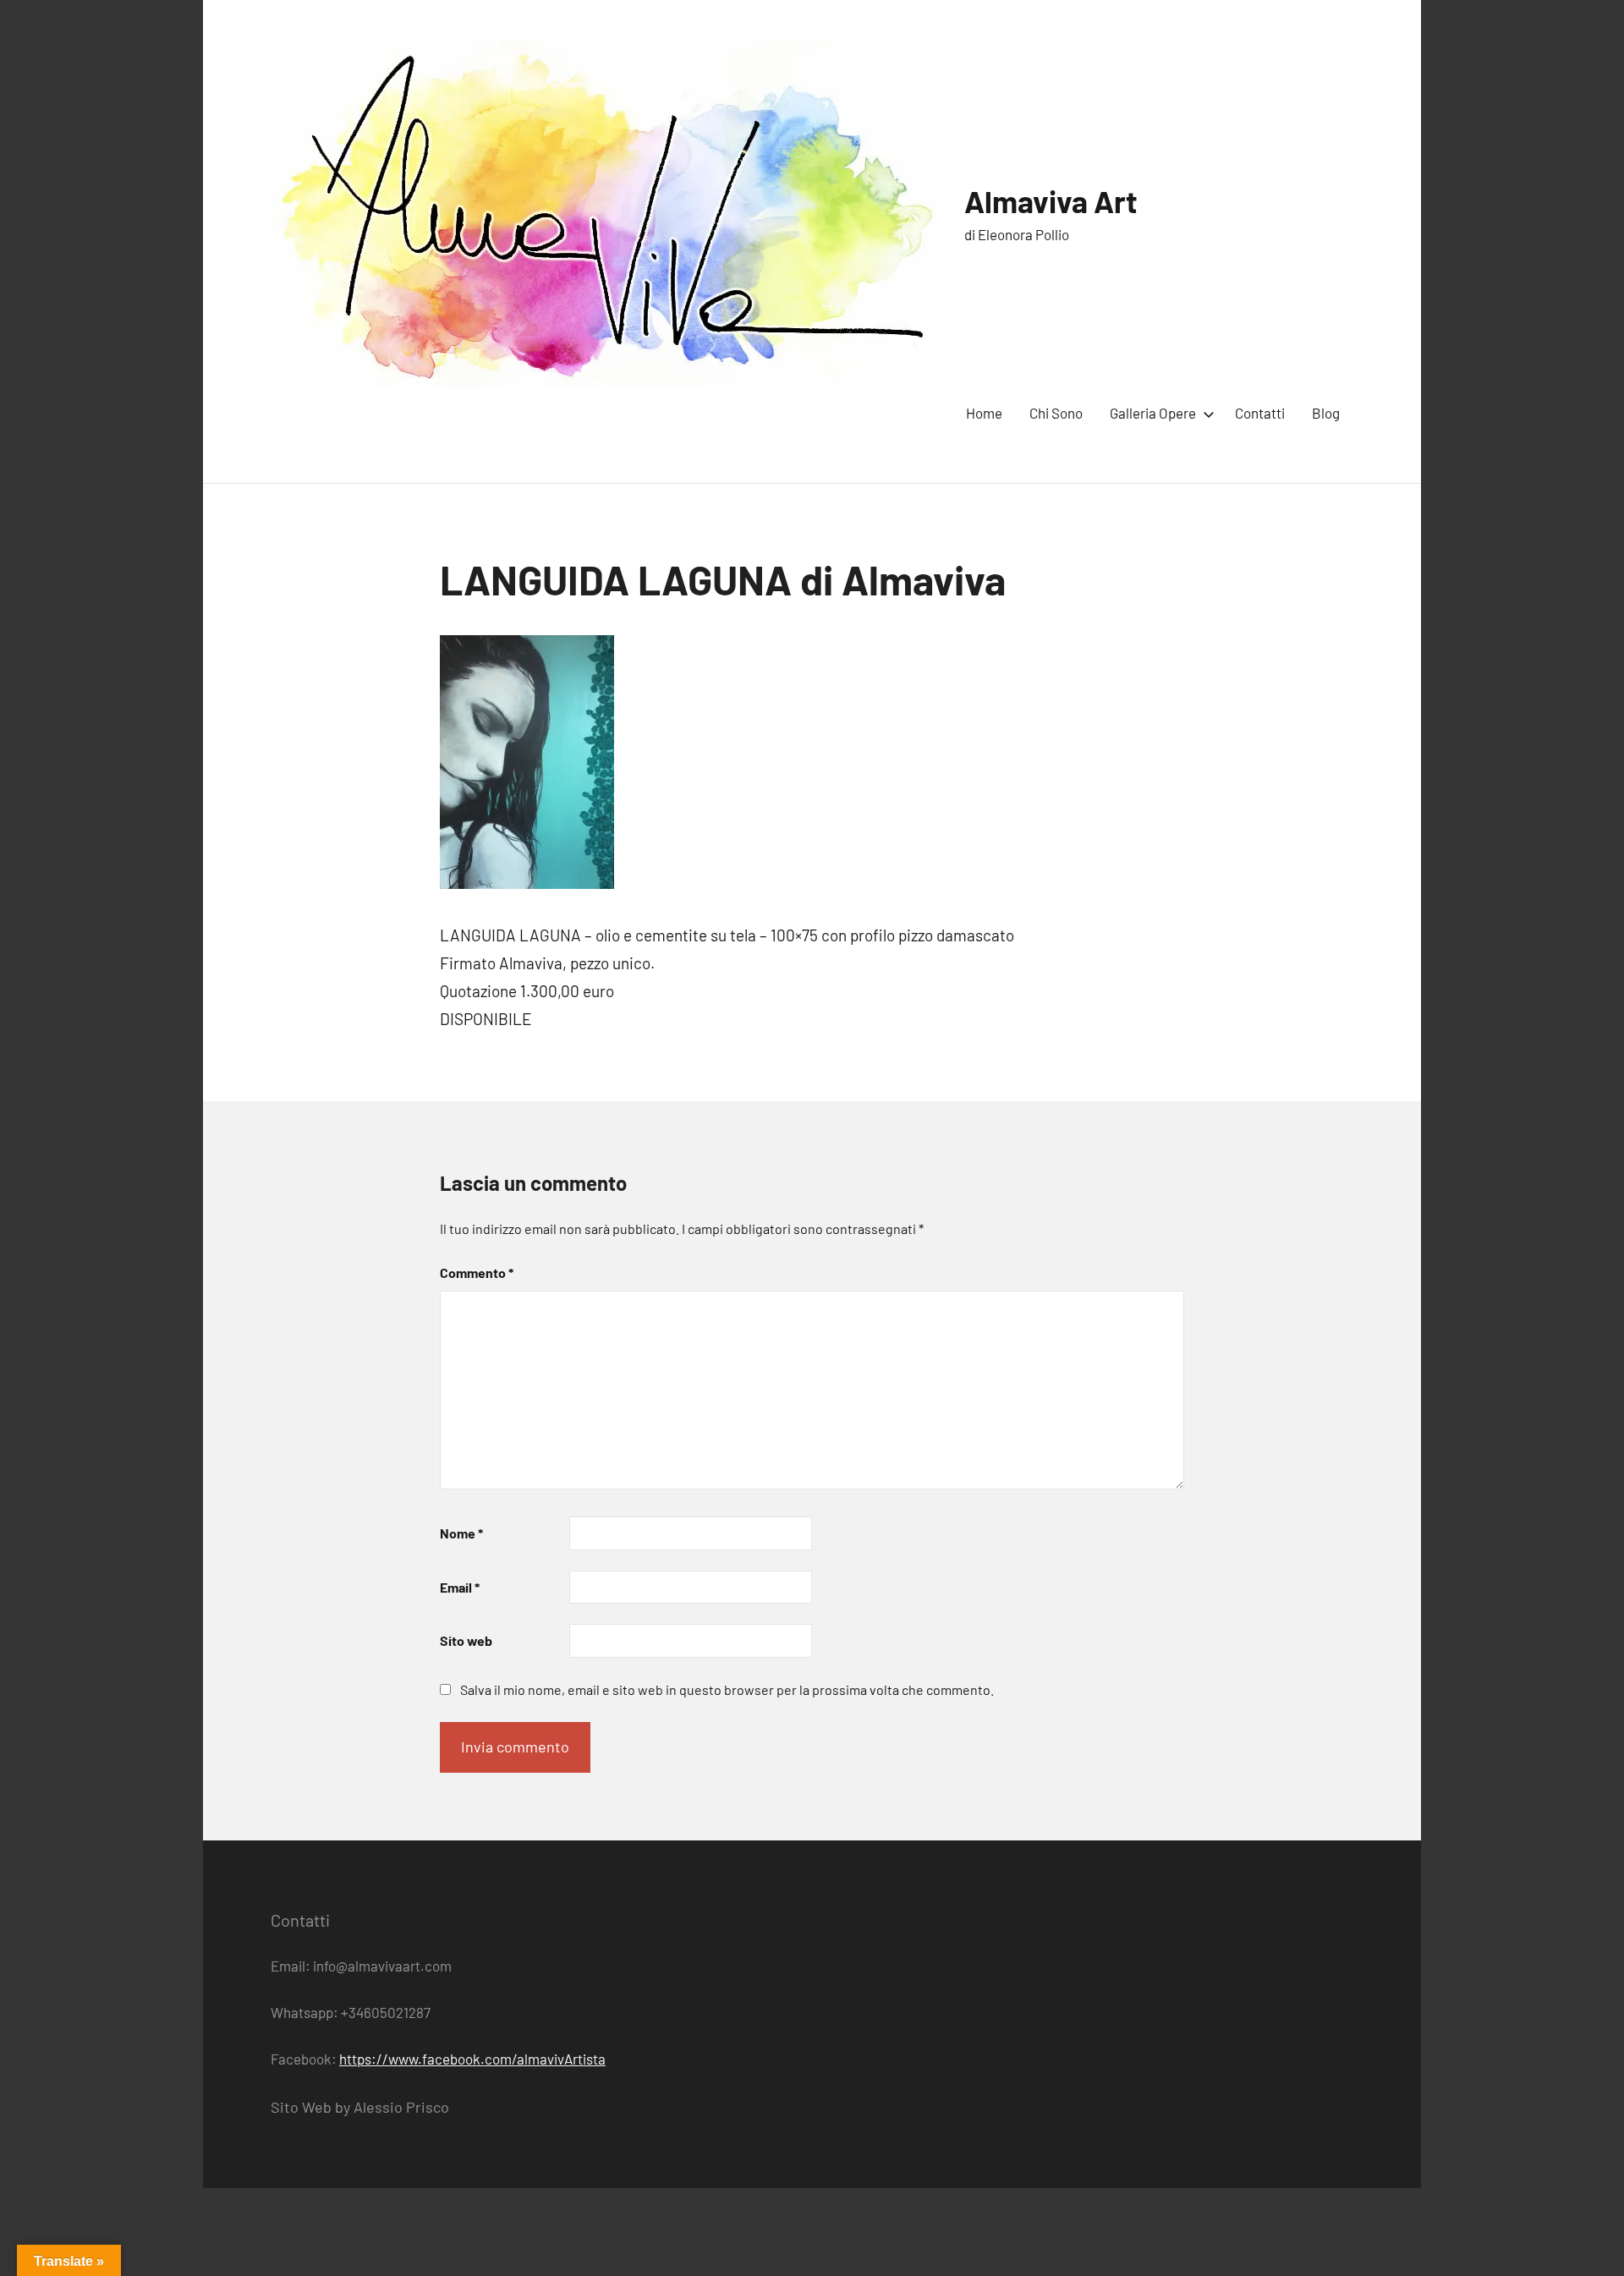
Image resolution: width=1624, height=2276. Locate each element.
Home (984, 413)
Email (460, 1587)
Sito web (466, 1640)
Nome (461, 1533)
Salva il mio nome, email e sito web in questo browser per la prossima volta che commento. (727, 1689)
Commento (477, 1272)
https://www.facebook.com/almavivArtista (472, 2059)
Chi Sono (1056, 413)
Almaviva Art (1051, 201)
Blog (1326, 413)
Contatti (1260, 413)
